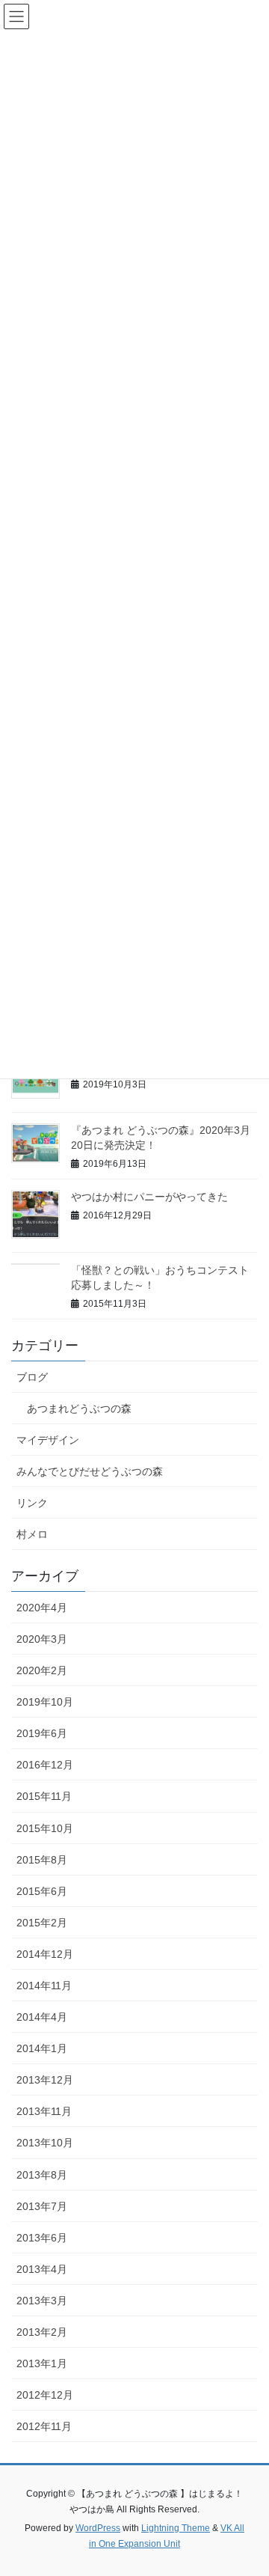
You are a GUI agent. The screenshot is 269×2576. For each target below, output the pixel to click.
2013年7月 (42, 2206)
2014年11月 (44, 1986)
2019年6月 (42, 1733)
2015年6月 (42, 1891)
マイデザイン (48, 1440)
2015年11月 (44, 1796)
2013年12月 (45, 2080)
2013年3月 (42, 2301)
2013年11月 (44, 2111)
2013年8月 (42, 2175)
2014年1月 (42, 2048)
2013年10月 (45, 2143)
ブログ (32, 1377)
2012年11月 (44, 2426)
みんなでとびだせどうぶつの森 (90, 1471)
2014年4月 (42, 2017)
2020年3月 (42, 1639)
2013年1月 (42, 2363)
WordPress (98, 2528)
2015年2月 (42, 1923)
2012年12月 (45, 2395)
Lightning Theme (176, 2528)
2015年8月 (42, 1860)
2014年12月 (45, 1954)
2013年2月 (42, 2332)
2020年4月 (42, 1608)
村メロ (32, 1534)
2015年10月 (45, 1828)
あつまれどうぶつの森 (79, 1408)
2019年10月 (45, 1702)
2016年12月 (45, 1765)
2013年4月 (42, 2269)
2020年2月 (42, 1670)
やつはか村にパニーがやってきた (149, 1197)
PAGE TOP (248, 2485)
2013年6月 (42, 2238)
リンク (32, 1503)
